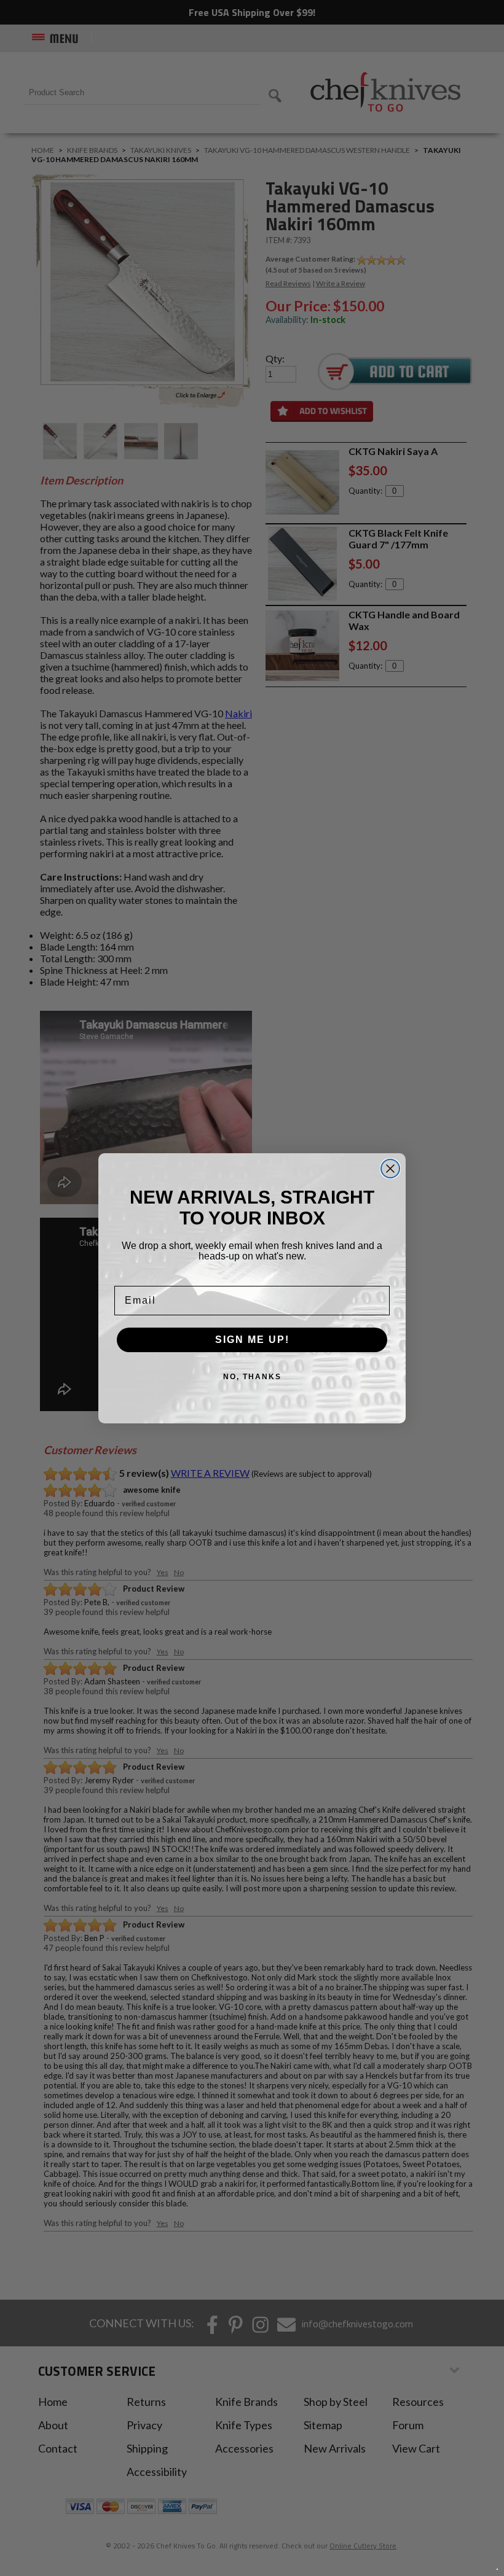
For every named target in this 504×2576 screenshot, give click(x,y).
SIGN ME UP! (252, 1340)
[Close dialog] (390, 1169)
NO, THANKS (252, 1377)
